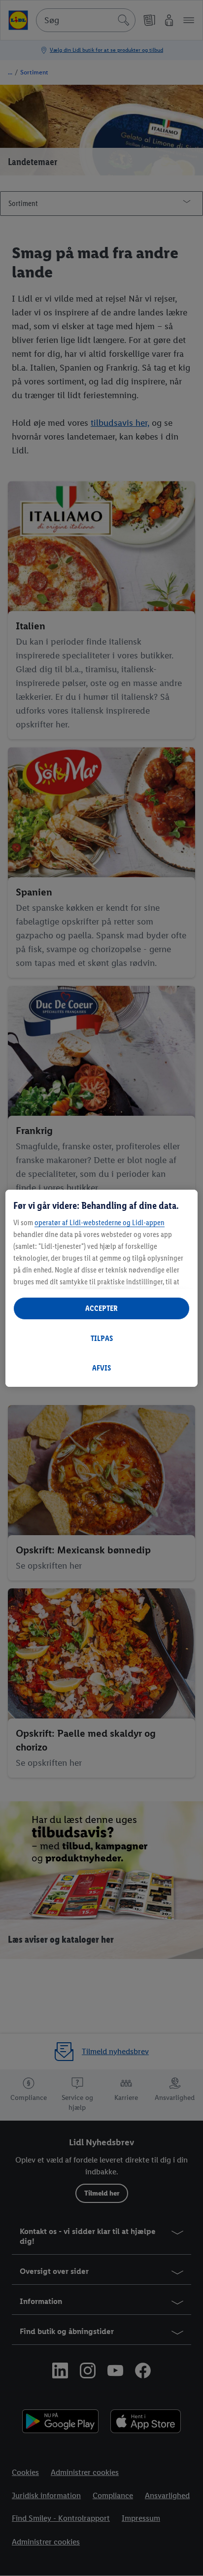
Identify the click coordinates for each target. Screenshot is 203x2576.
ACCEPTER (101, 1308)
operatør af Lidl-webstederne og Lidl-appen (100, 1222)
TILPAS (102, 1338)
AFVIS (101, 1368)
